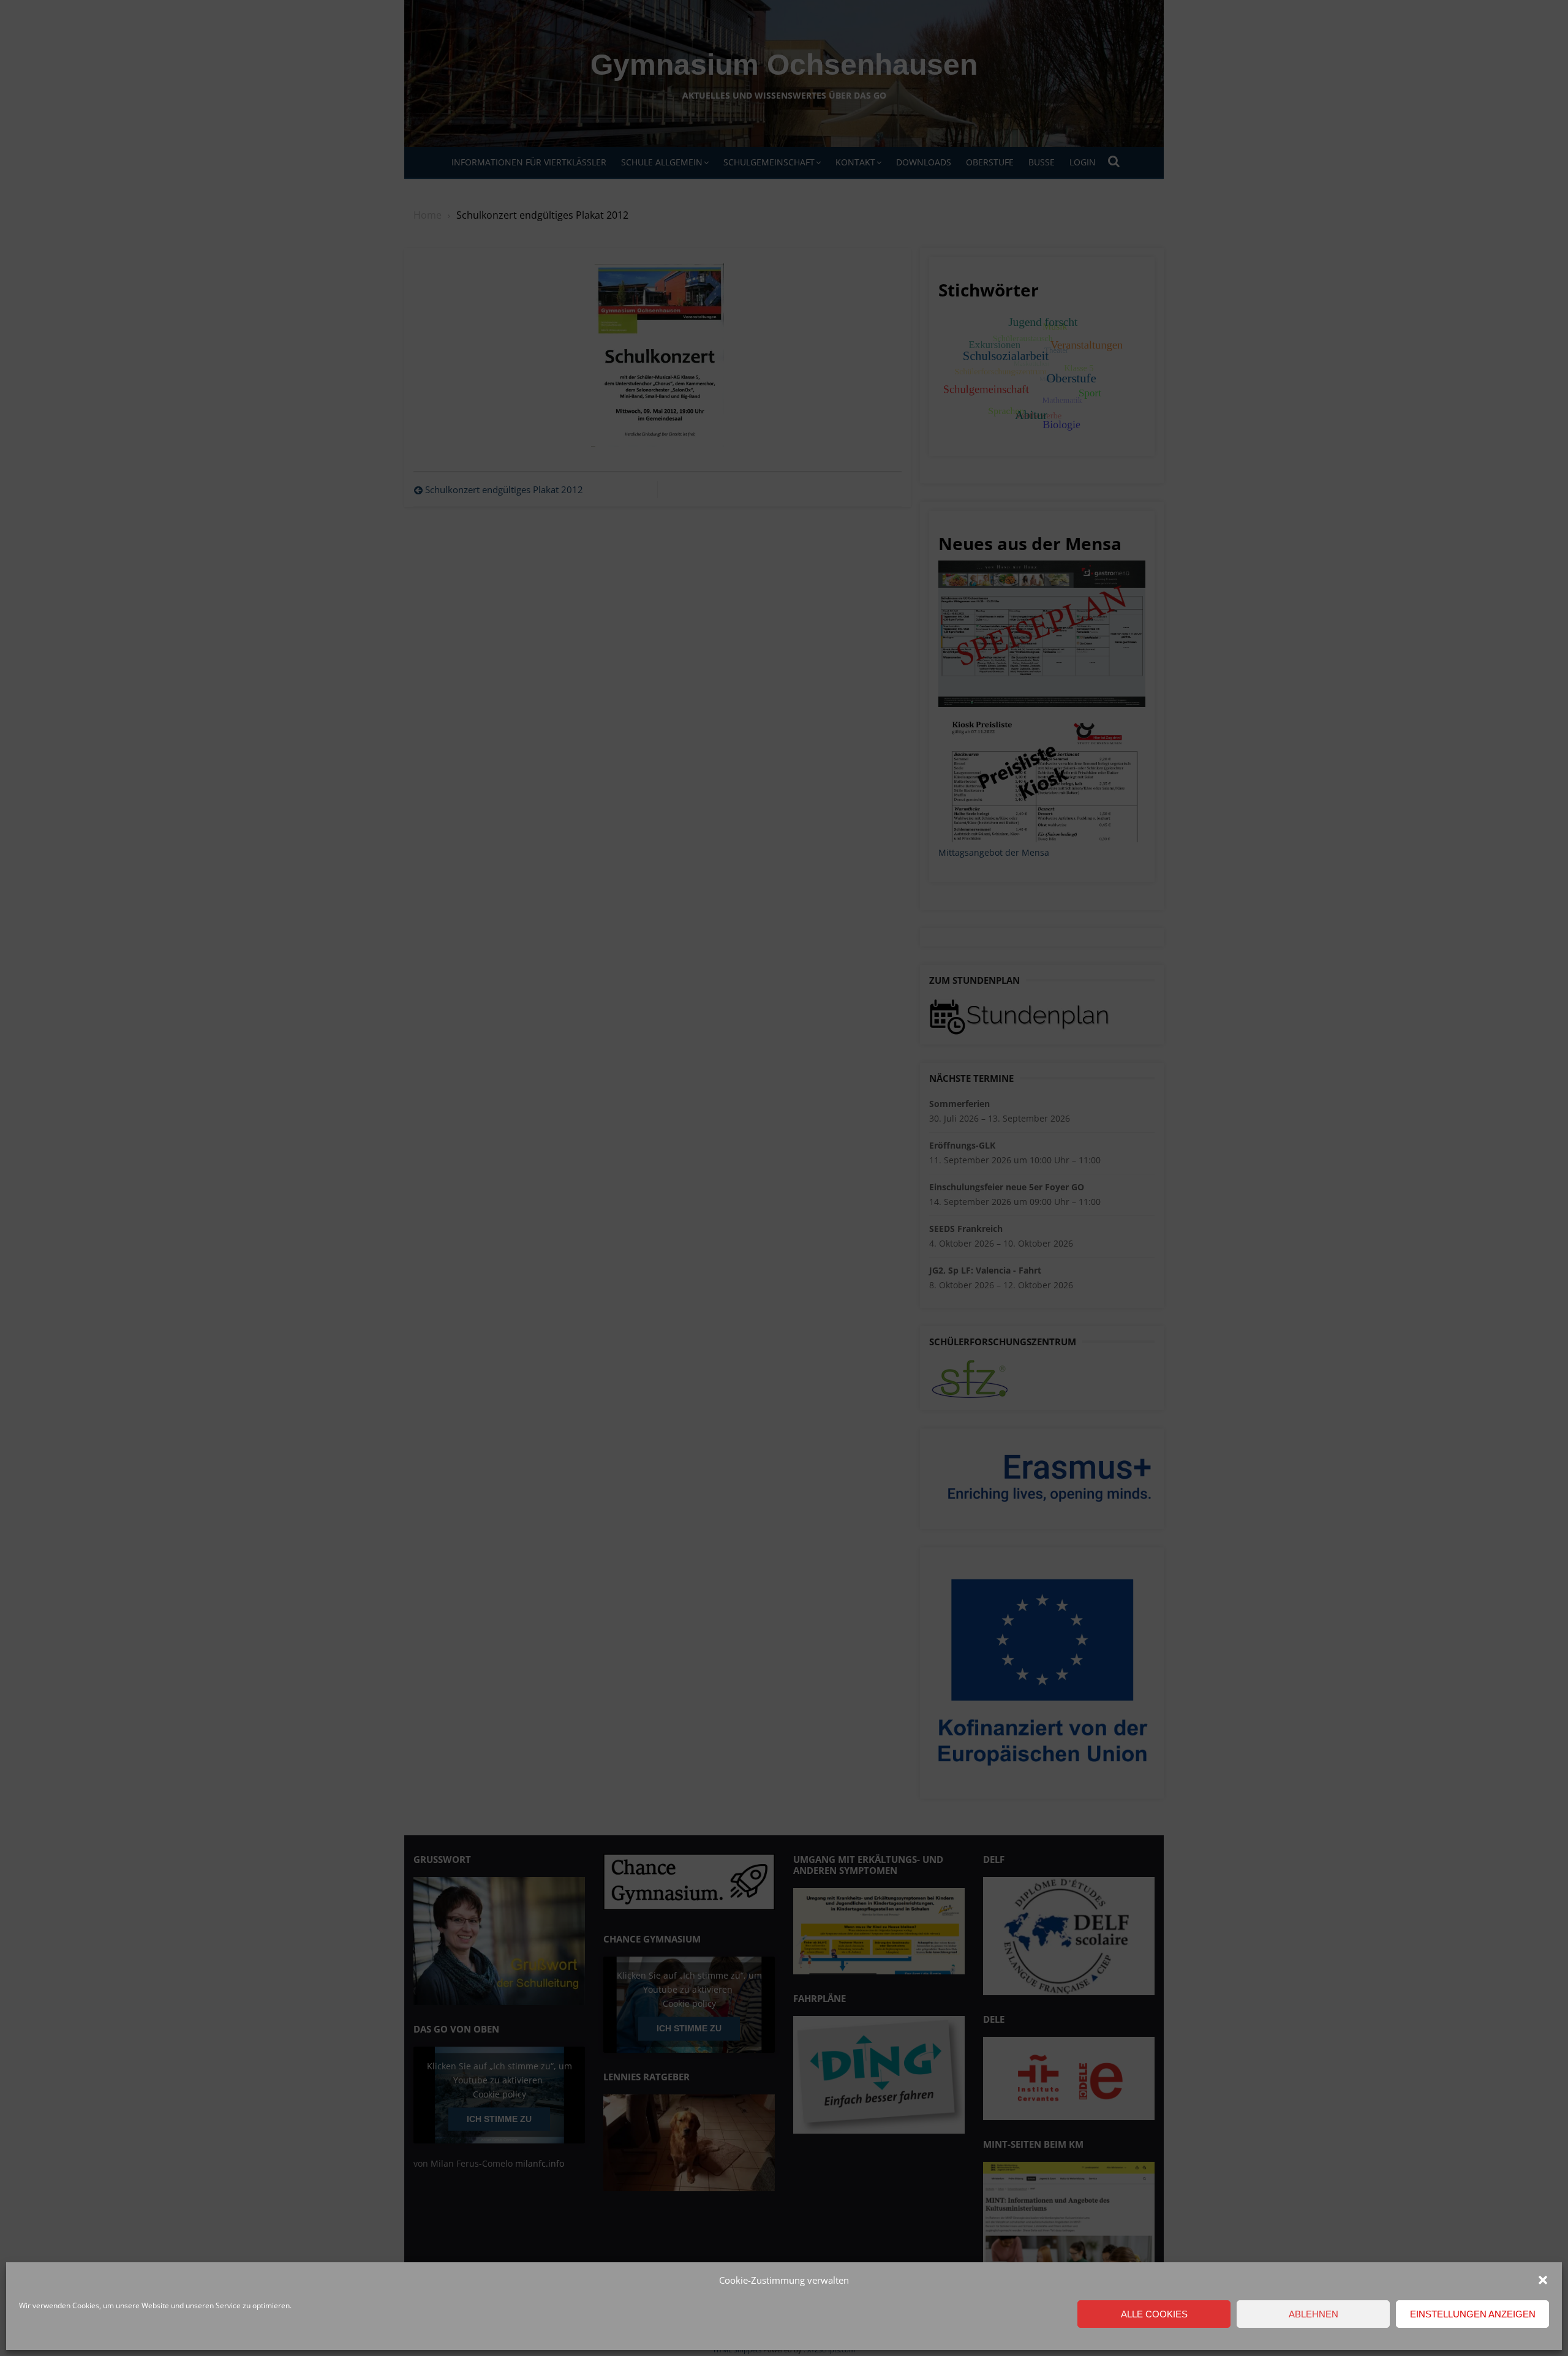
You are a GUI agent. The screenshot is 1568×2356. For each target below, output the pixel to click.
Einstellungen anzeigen (1473, 2314)
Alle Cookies (1154, 2314)
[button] (1543, 2280)
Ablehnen (1314, 2314)
